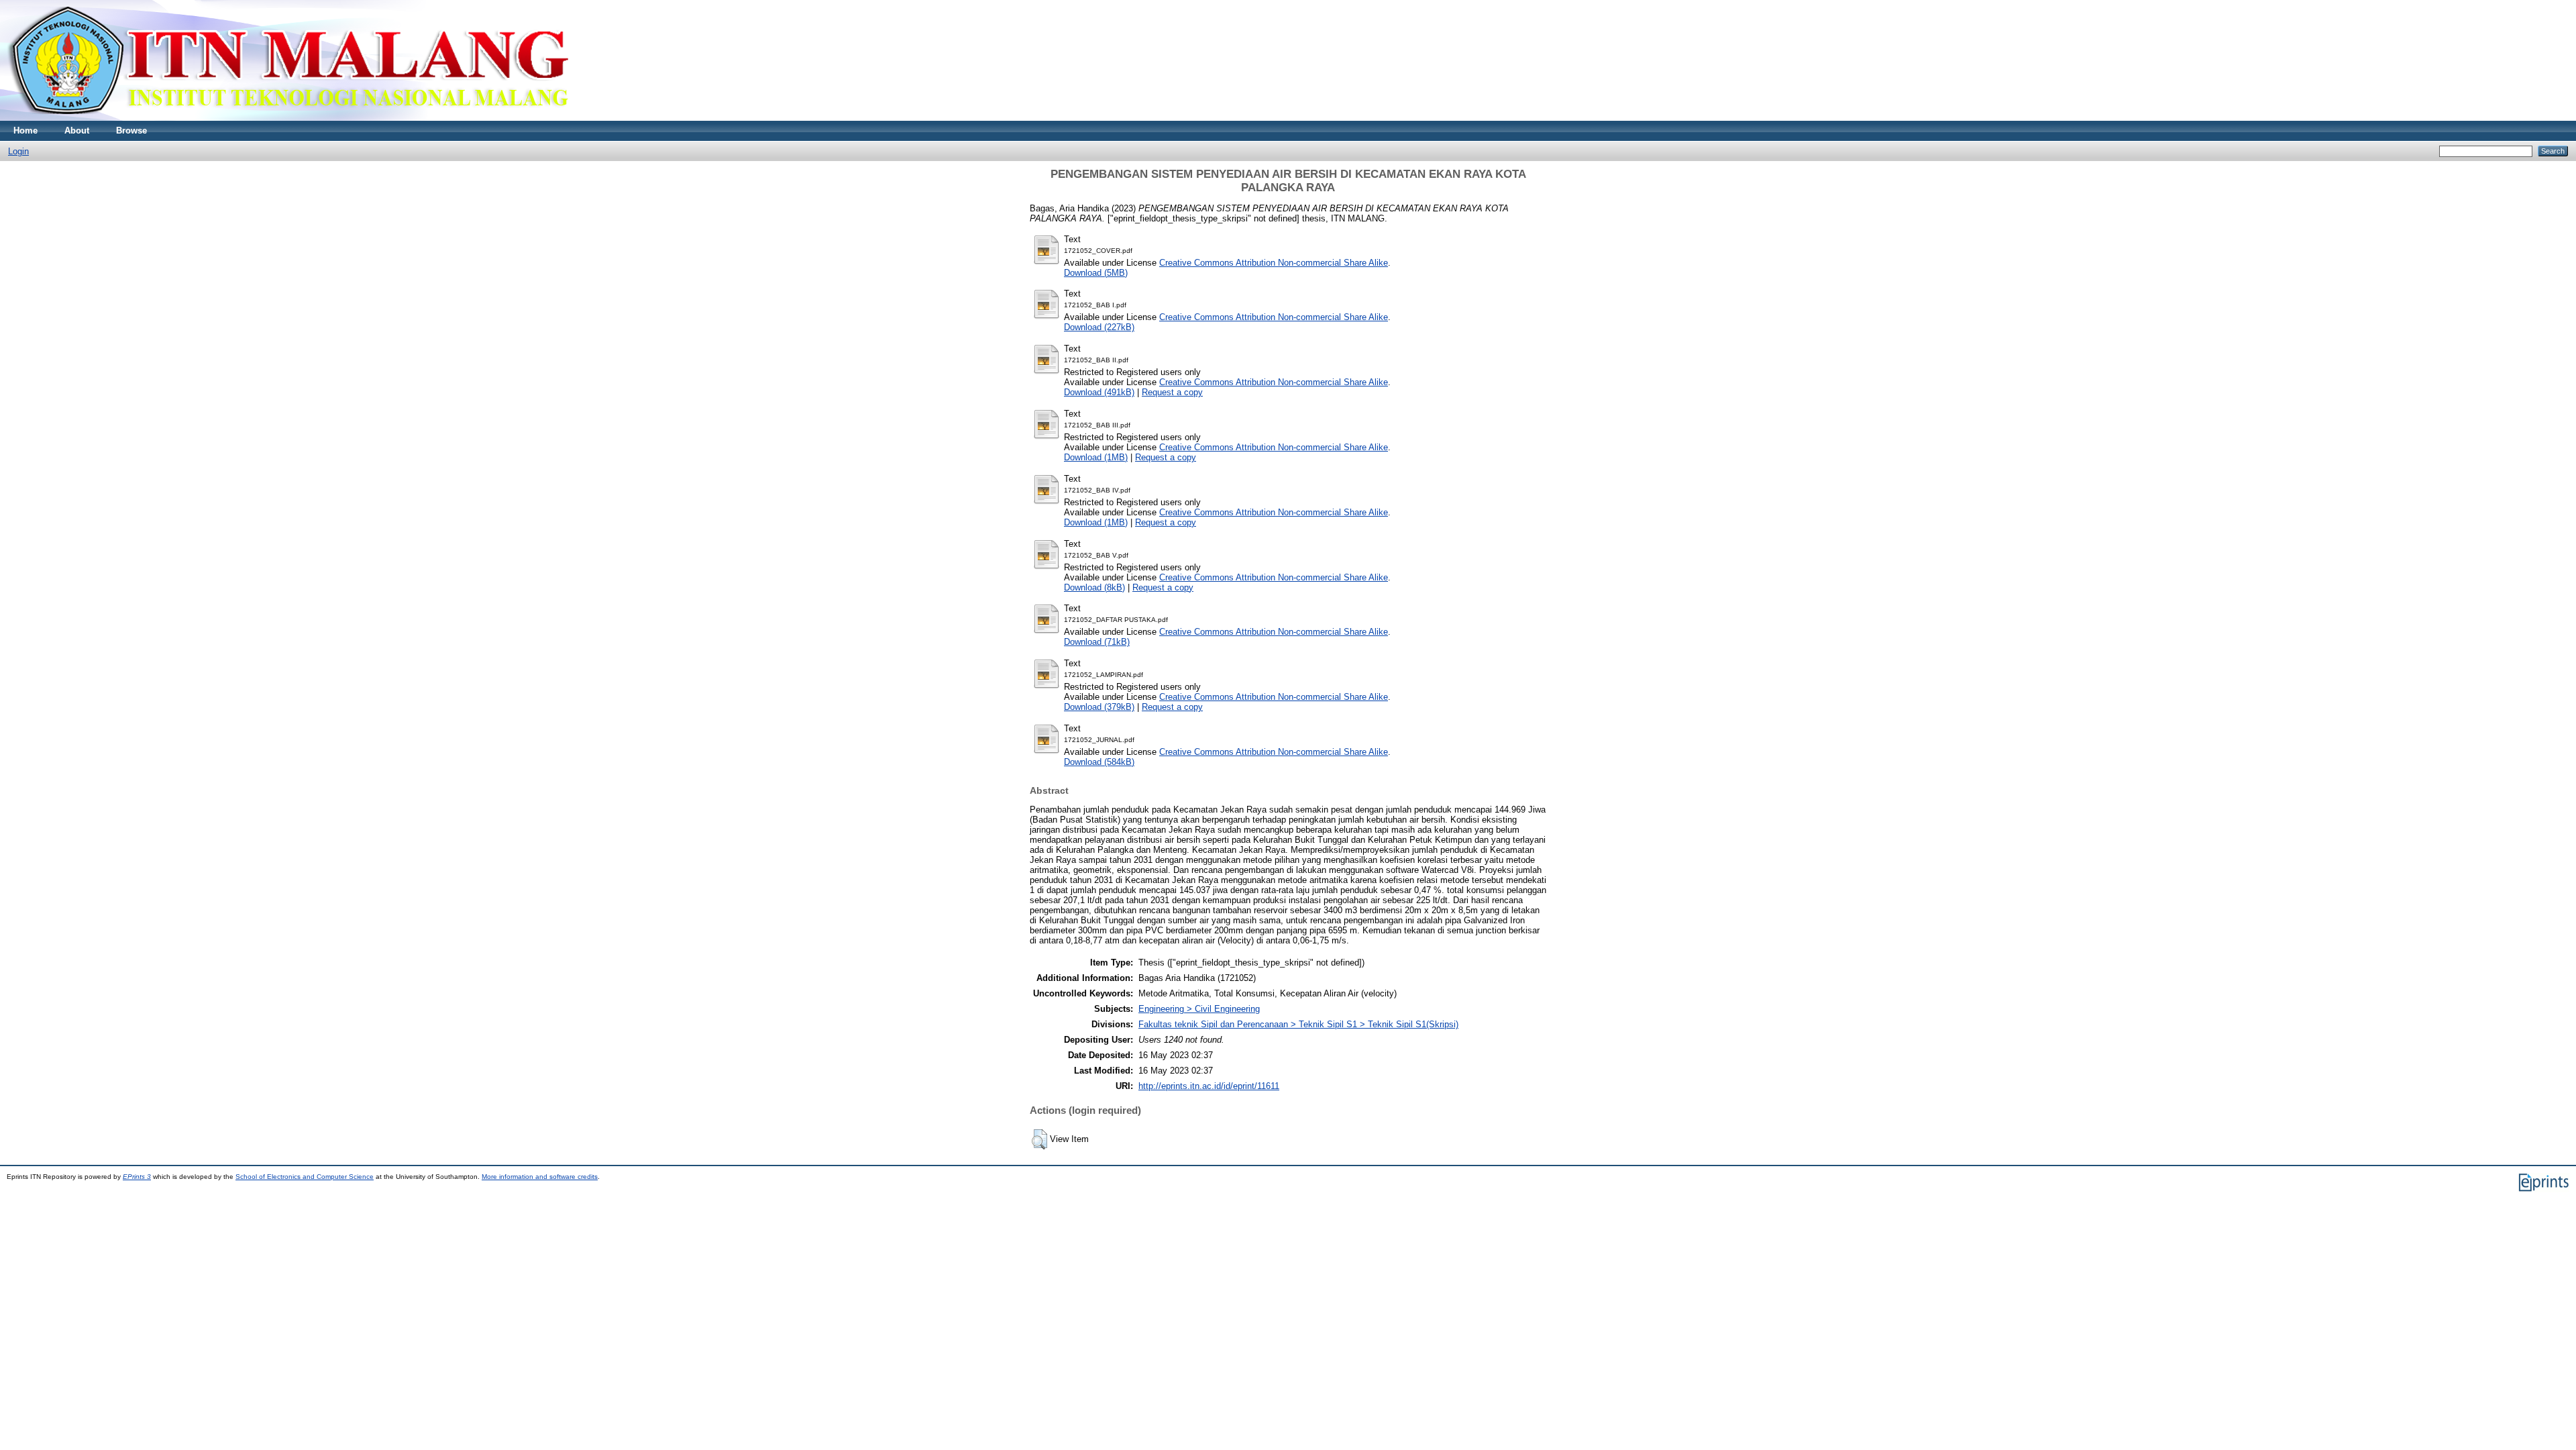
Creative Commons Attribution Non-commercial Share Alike (1274, 263)
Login (18, 151)
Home (25, 131)
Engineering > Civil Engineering (1199, 1009)
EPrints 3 (137, 1177)
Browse (131, 131)
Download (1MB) (1096, 457)
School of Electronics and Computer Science (305, 1177)
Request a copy (1172, 392)
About (77, 131)
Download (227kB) (1099, 327)
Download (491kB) (1099, 392)
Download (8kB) (1094, 587)
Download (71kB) (1097, 642)
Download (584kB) (1099, 762)
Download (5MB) (1096, 273)
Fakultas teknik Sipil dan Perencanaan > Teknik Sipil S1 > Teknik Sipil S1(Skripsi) (1298, 1024)
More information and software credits (540, 1177)
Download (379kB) (1099, 707)
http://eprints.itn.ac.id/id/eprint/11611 (1209, 1086)
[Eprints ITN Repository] (287, 118)
